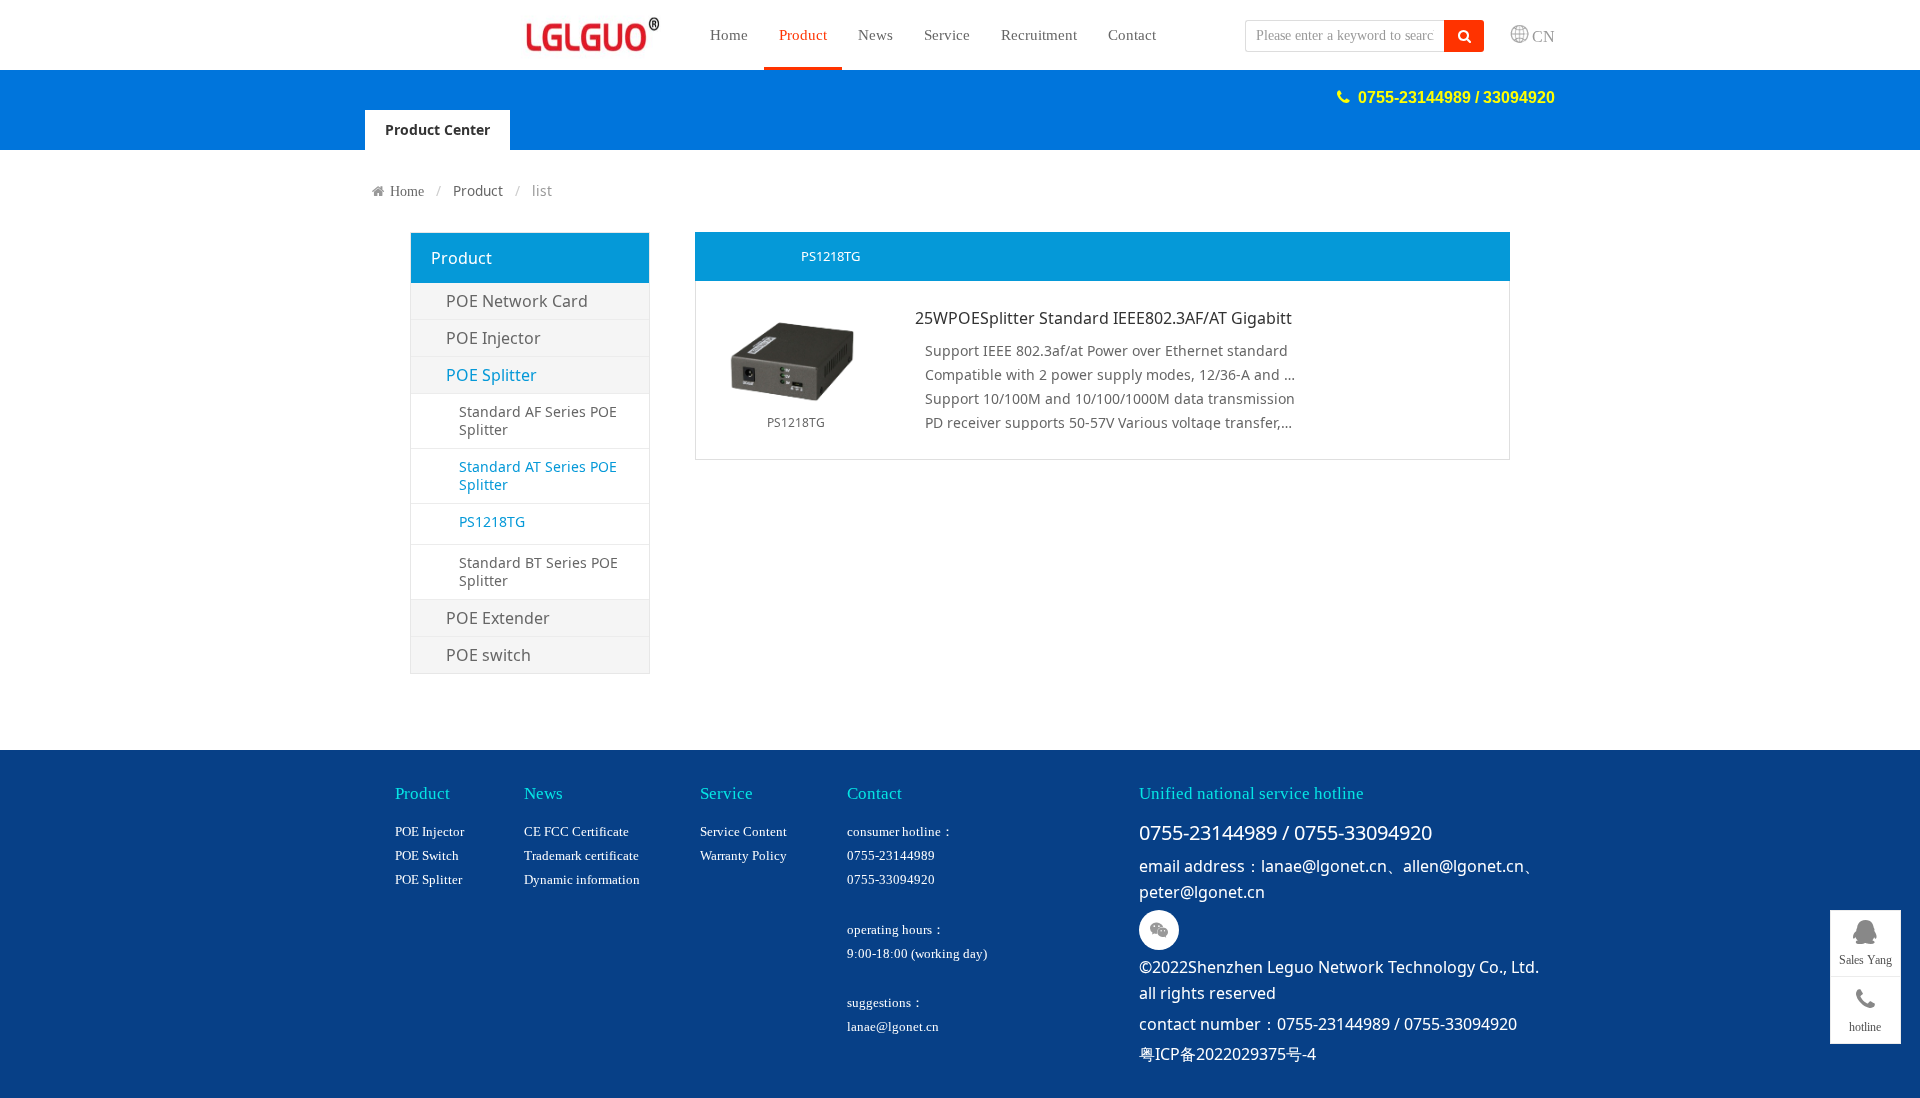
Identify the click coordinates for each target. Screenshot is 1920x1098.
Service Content (743, 831)
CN (1543, 36)
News (875, 35)
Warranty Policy (743, 855)
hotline (1865, 1027)
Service (947, 35)
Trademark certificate (581, 855)
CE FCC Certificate (576, 831)
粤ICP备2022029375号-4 (1227, 1054)
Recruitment (1039, 35)
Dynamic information (582, 879)
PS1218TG (492, 521)
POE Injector (429, 831)
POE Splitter (428, 879)
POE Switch (427, 855)
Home (729, 35)
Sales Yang (1865, 960)
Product (803, 35)
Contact (1132, 35)
